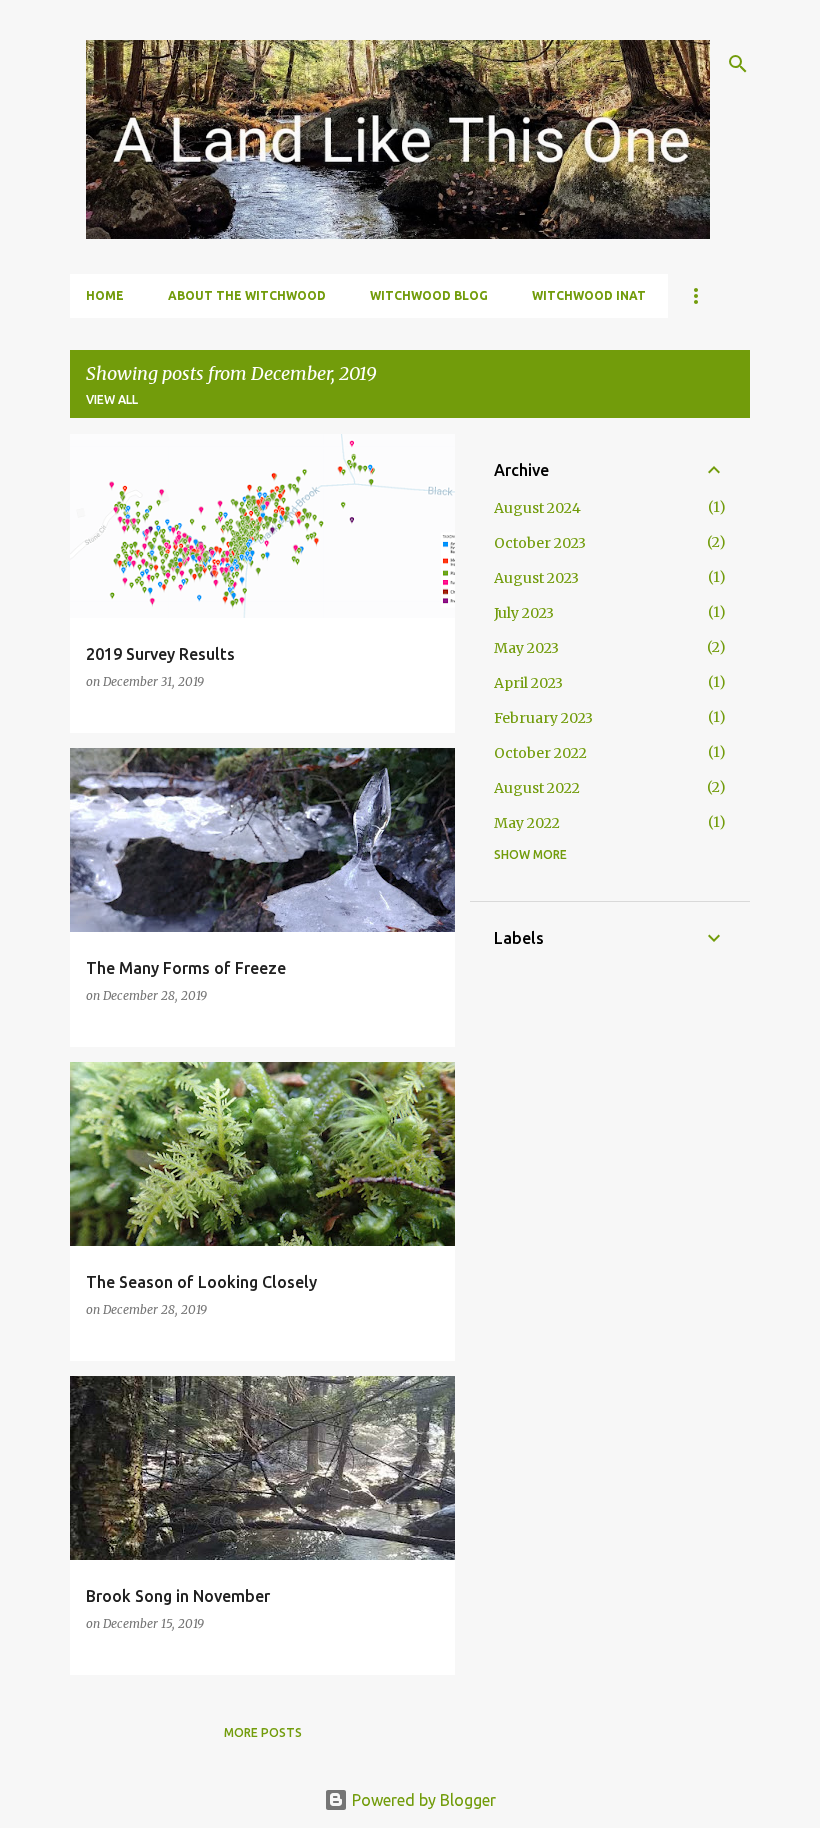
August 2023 (536, 578)
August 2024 (537, 508)
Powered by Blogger (422, 1800)
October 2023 (540, 543)
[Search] (738, 64)
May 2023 (526, 648)
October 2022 (540, 753)
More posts (263, 1732)
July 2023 (524, 613)
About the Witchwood (247, 295)
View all (112, 399)
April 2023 (528, 683)
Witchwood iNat (589, 295)
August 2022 (537, 788)
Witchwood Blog (429, 295)
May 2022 (527, 823)
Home (105, 295)
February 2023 (543, 718)
